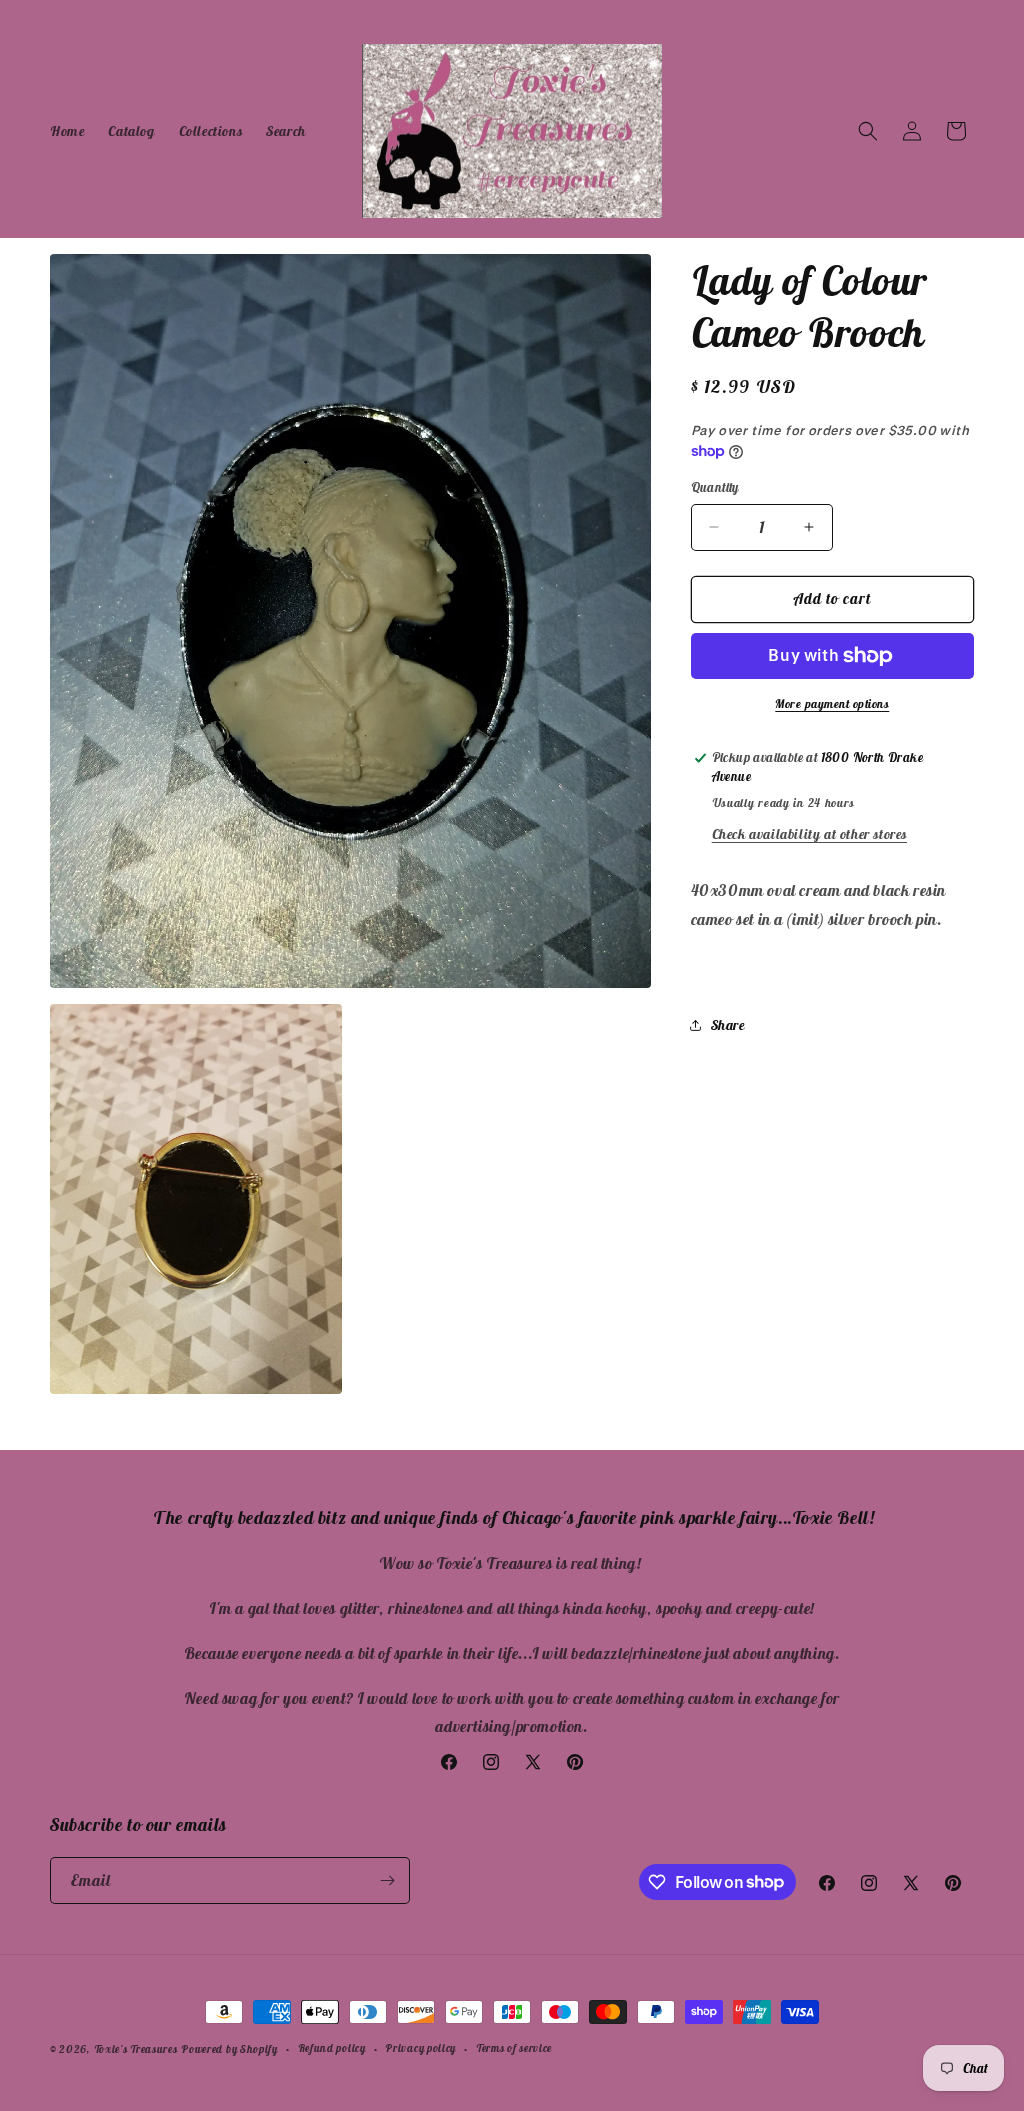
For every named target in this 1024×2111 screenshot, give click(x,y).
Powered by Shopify (229, 2049)
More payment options (832, 703)
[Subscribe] (387, 1880)
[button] (868, 131)
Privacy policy (420, 2048)
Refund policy (332, 2048)
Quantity (715, 487)
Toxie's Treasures (136, 2049)
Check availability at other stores (809, 834)
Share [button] (728, 1025)
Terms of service (514, 2048)
